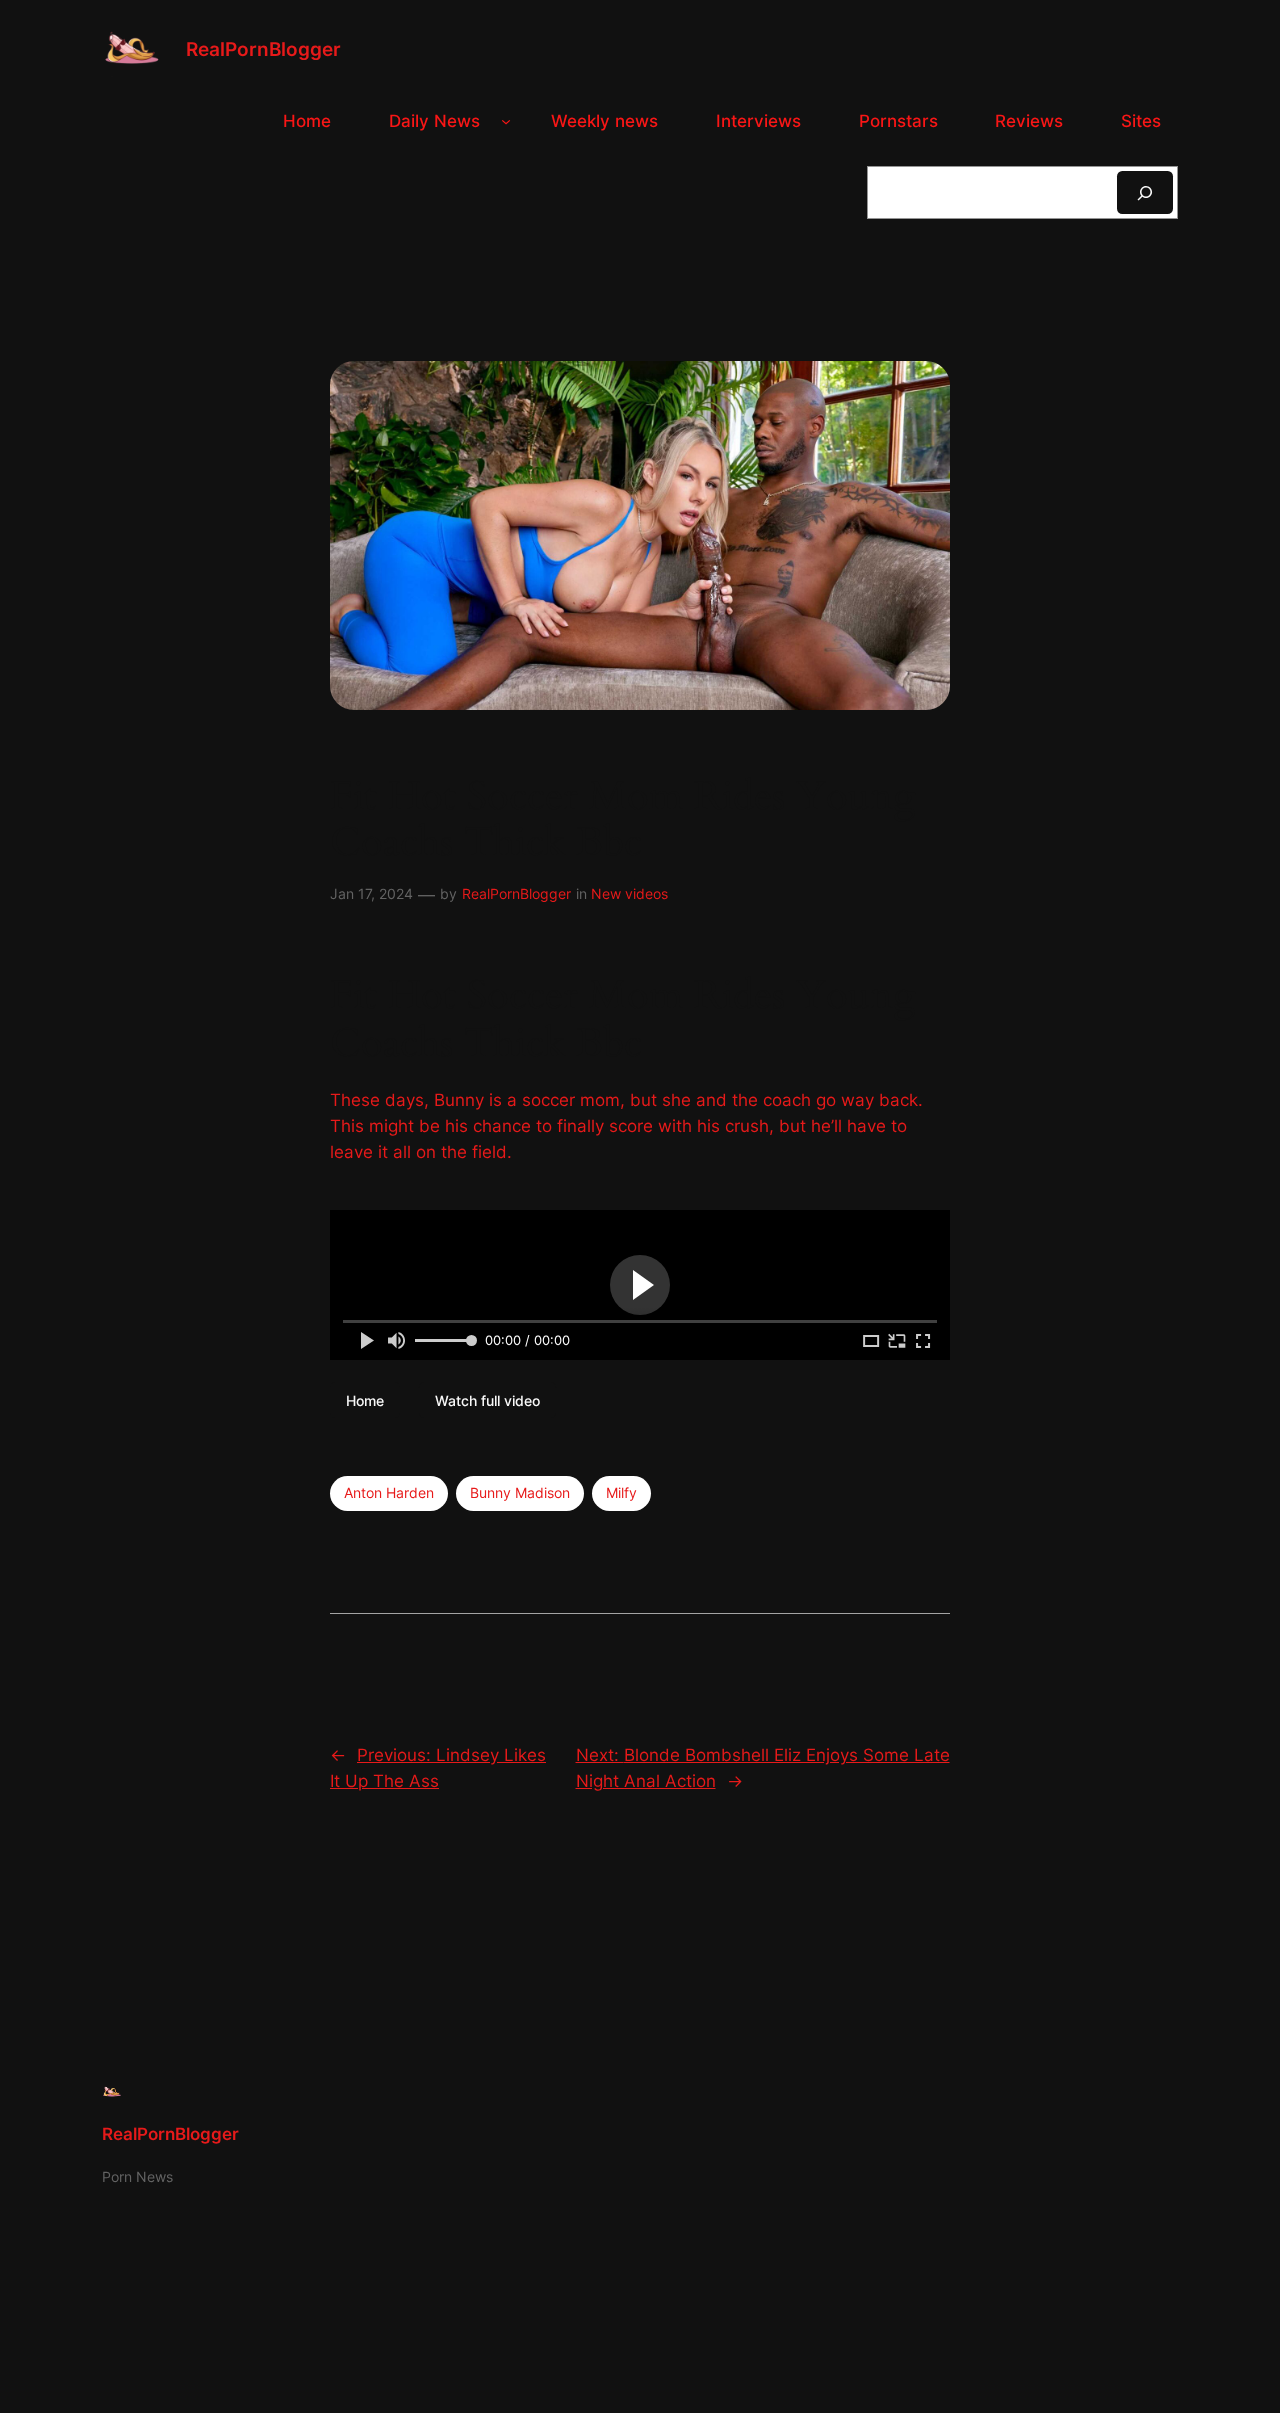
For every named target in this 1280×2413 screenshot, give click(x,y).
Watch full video (487, 1399)
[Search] (1145, 192)
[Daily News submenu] (506, 121)
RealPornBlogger (263, 49)
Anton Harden (389, 1492)
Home (365, 1399)
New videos (629, 893)
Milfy (621, 1492)
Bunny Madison (520, 1492)
